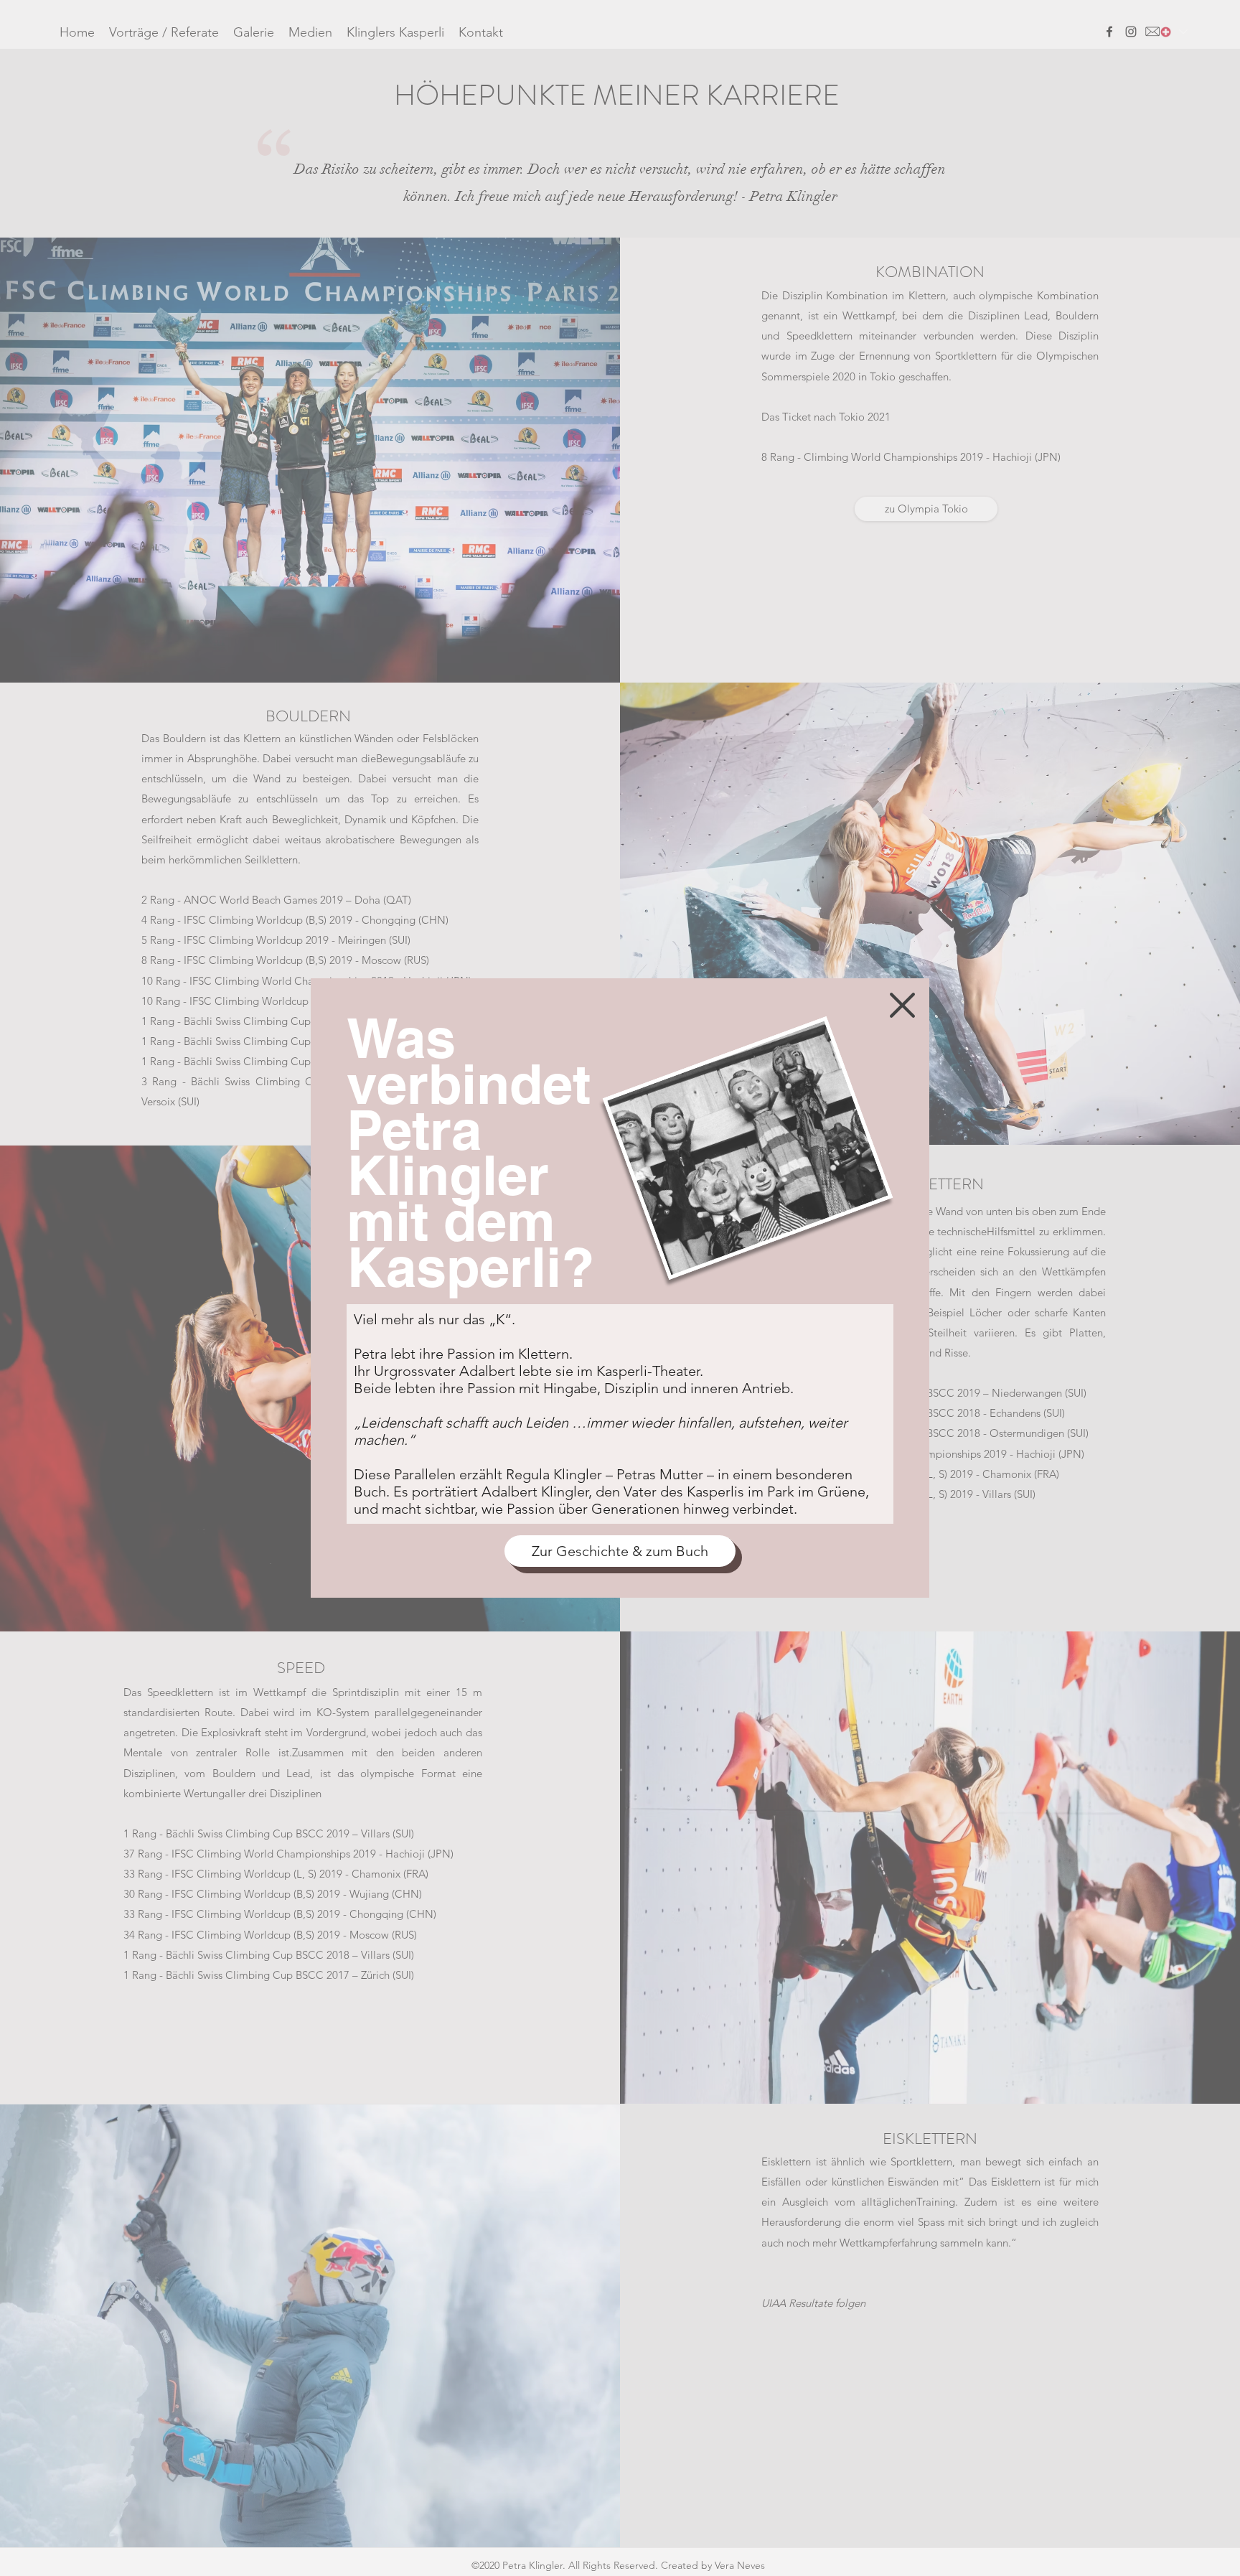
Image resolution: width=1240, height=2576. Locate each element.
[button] (902, 1005)
